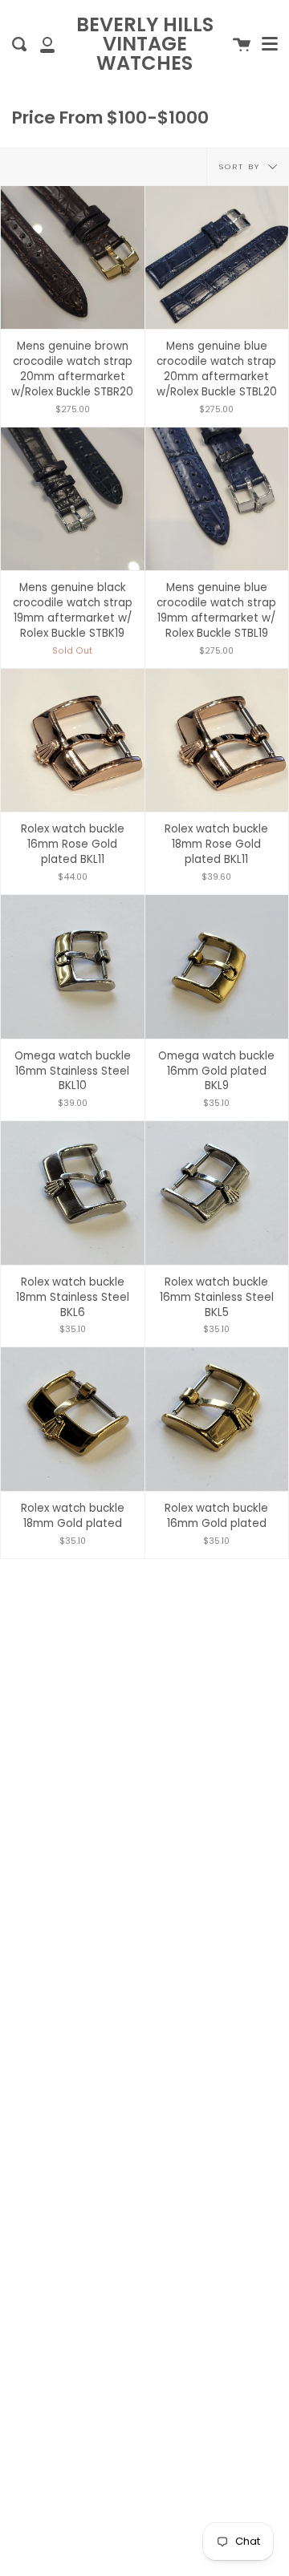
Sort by (242, 166)
